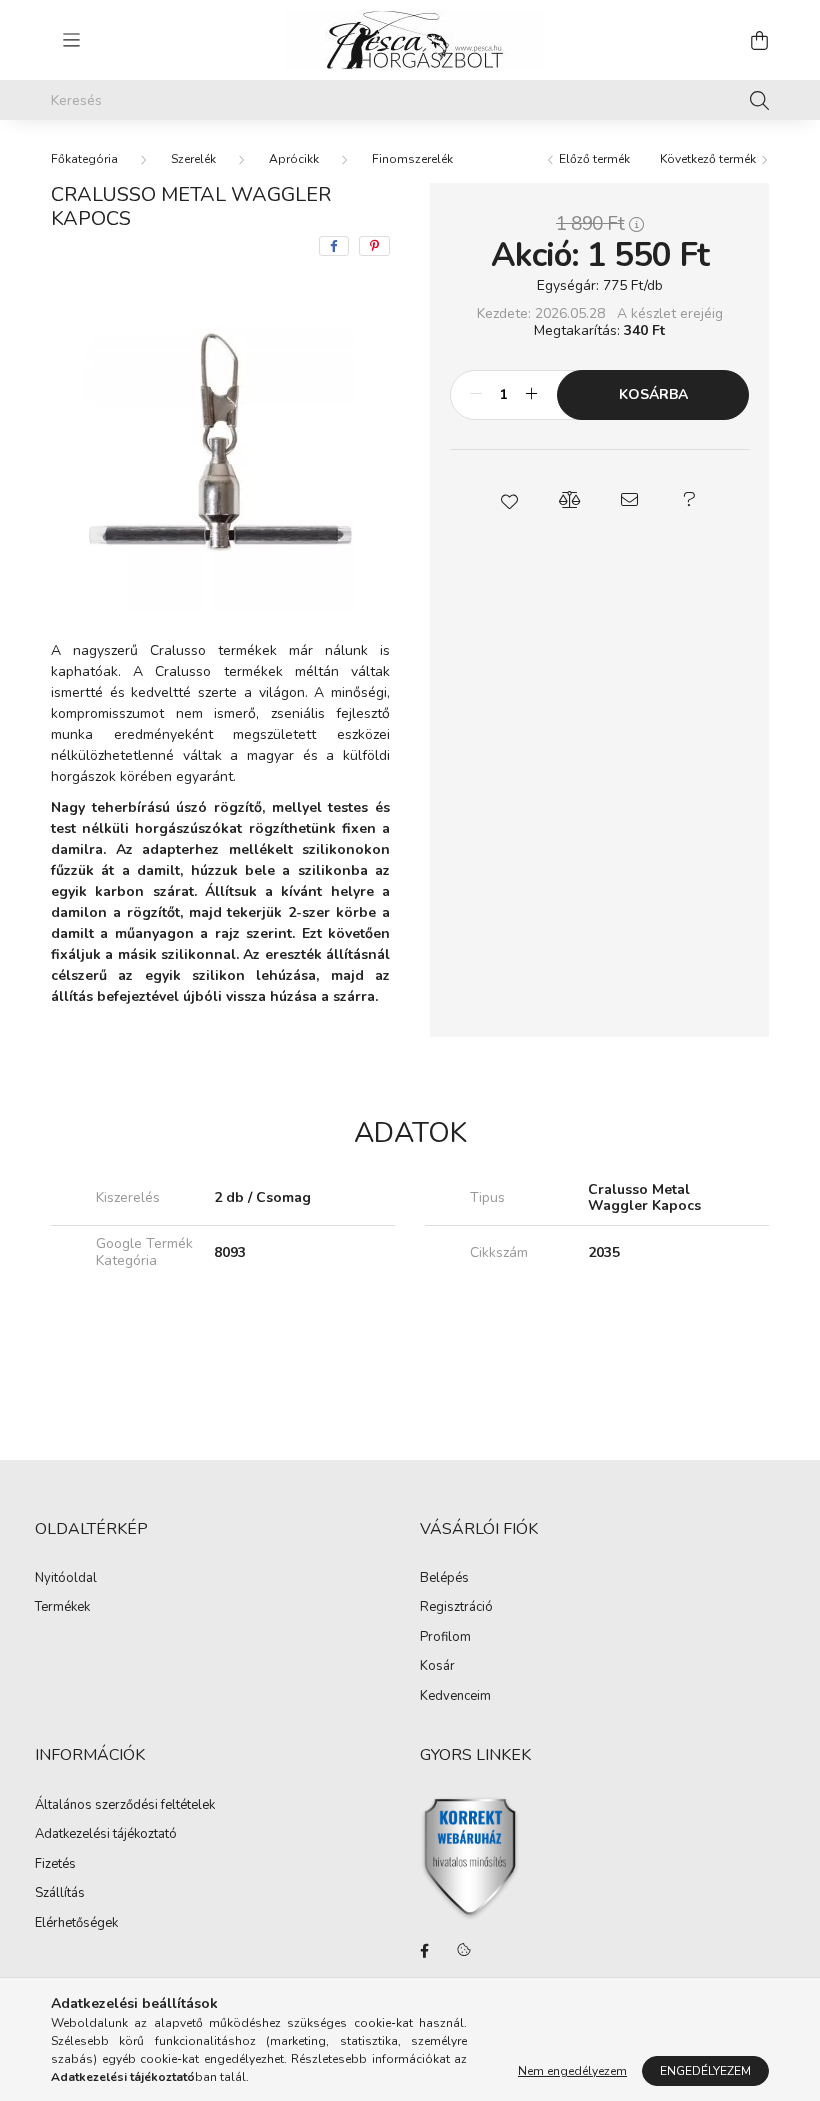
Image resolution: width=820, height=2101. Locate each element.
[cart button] (759, 40)
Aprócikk (294, 159)
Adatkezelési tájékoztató (106, 1835)
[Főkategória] (84, 159)
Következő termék (709, 159)
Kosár (437, 1667)
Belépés (444, 1579)
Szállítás (60, 1894)
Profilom (445, 1638)
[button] (510, 500)
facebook (424, 1951)
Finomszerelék (412, 159)
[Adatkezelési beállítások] (464, 1951)
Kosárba (653, 394)
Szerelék (193, 159)
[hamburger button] (71, 40)
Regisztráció (456, 1608)
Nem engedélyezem (572, 2071)
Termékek (62, 1608)
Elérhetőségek (76, 1924)
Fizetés (55, 1865)
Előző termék (593, 159)
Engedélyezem (705, 2071)
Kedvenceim (455, 1697)
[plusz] (531, 395)
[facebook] (334, 246)
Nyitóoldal (66, 1579)
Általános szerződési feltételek (125, 1806)
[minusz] (476, 395)
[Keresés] (759, 100)
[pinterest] (374, 246)
